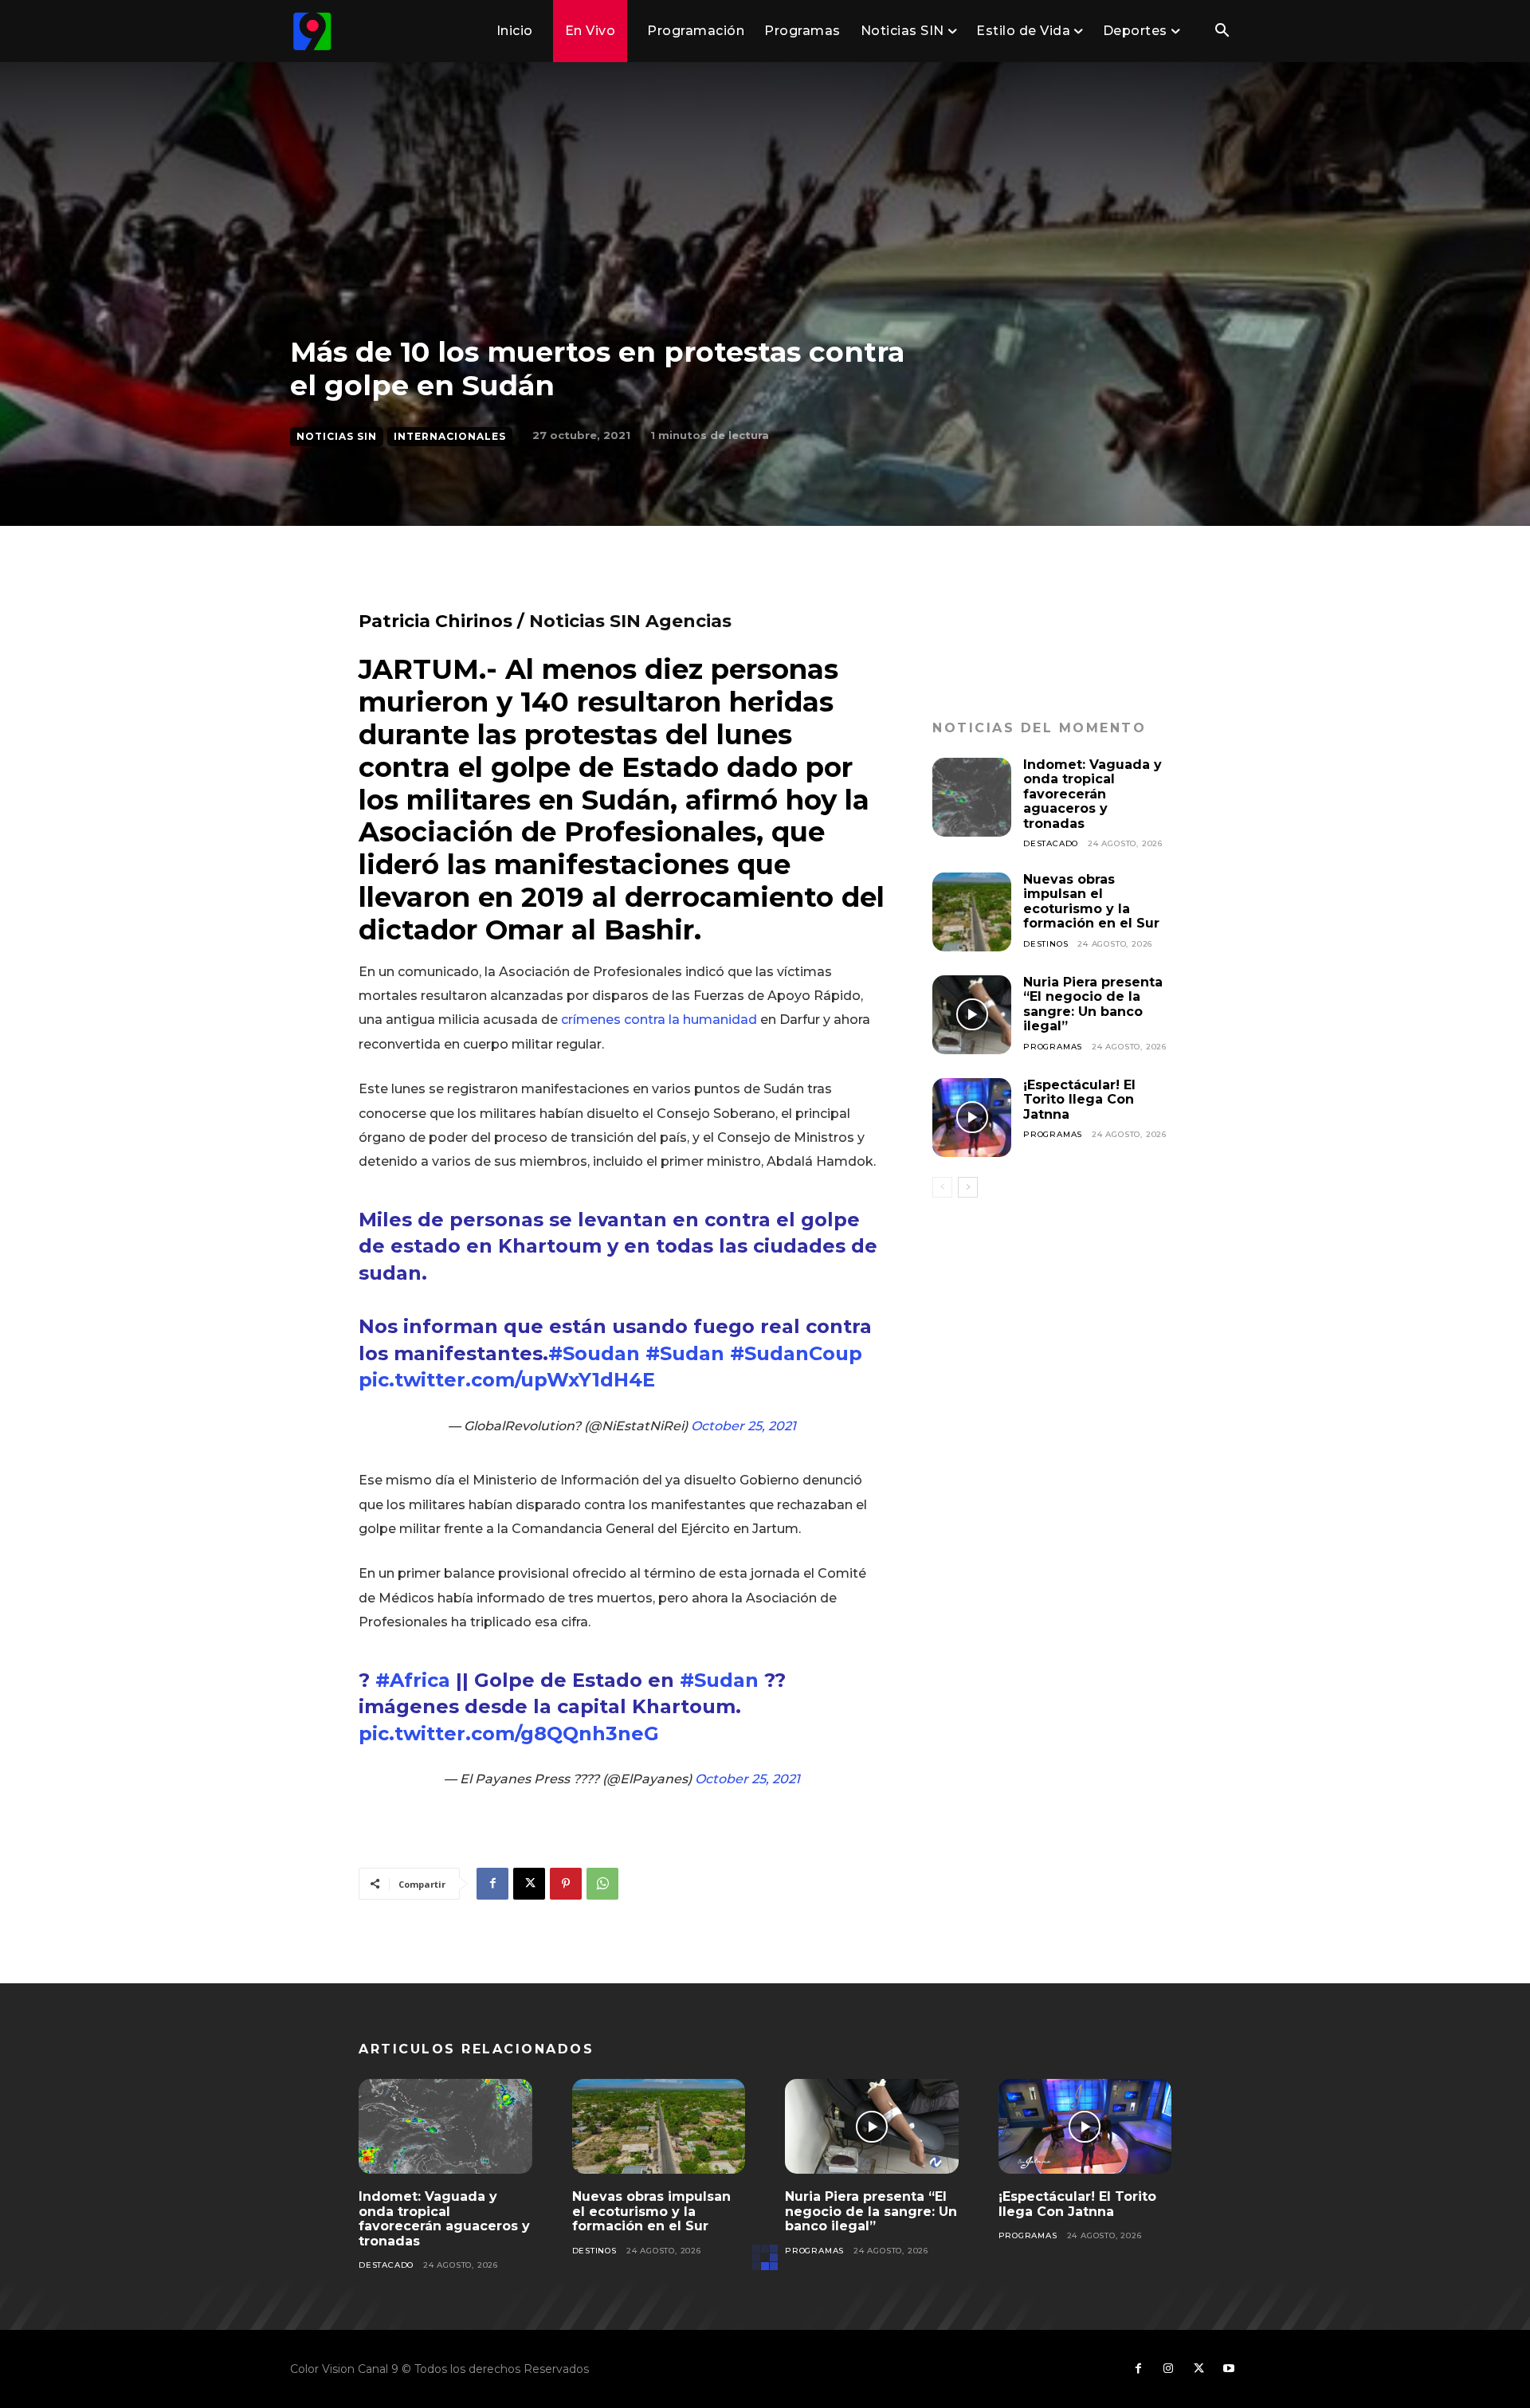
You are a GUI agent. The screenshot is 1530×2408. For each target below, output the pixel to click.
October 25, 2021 (743, 1426)
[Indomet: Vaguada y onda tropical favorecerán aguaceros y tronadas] (972, 797)
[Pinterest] (566, 1884)
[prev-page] (942, 1187)
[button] (1222, 32)
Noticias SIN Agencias (630, 621)
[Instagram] (1168, 2369)
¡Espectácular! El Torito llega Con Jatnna (1079, 1100)
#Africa (413, 1680)
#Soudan (594, 1353)
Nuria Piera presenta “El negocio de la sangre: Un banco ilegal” (1093, 1004)
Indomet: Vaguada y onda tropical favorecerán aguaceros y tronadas (1093, 794)
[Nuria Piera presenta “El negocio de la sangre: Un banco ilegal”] (972, 1015)
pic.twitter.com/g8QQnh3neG (509, 1733)
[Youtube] (1229, 2369)
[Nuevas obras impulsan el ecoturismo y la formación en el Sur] (972, 912)
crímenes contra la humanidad (659, 1020)
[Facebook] (492, 1884)
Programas (1053, 1047)
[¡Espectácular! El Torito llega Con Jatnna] (972, 1118)
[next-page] (968, 1187)
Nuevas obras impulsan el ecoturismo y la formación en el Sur (1091, 901)
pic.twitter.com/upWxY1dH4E (507, 1380)
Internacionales (450, 436)
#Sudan (685, 1353)
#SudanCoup (796, 1353)
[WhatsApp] (602, 1884)
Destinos (1045, 944)
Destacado (1051, 843)
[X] (529, 1884)
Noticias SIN (337, 436)
